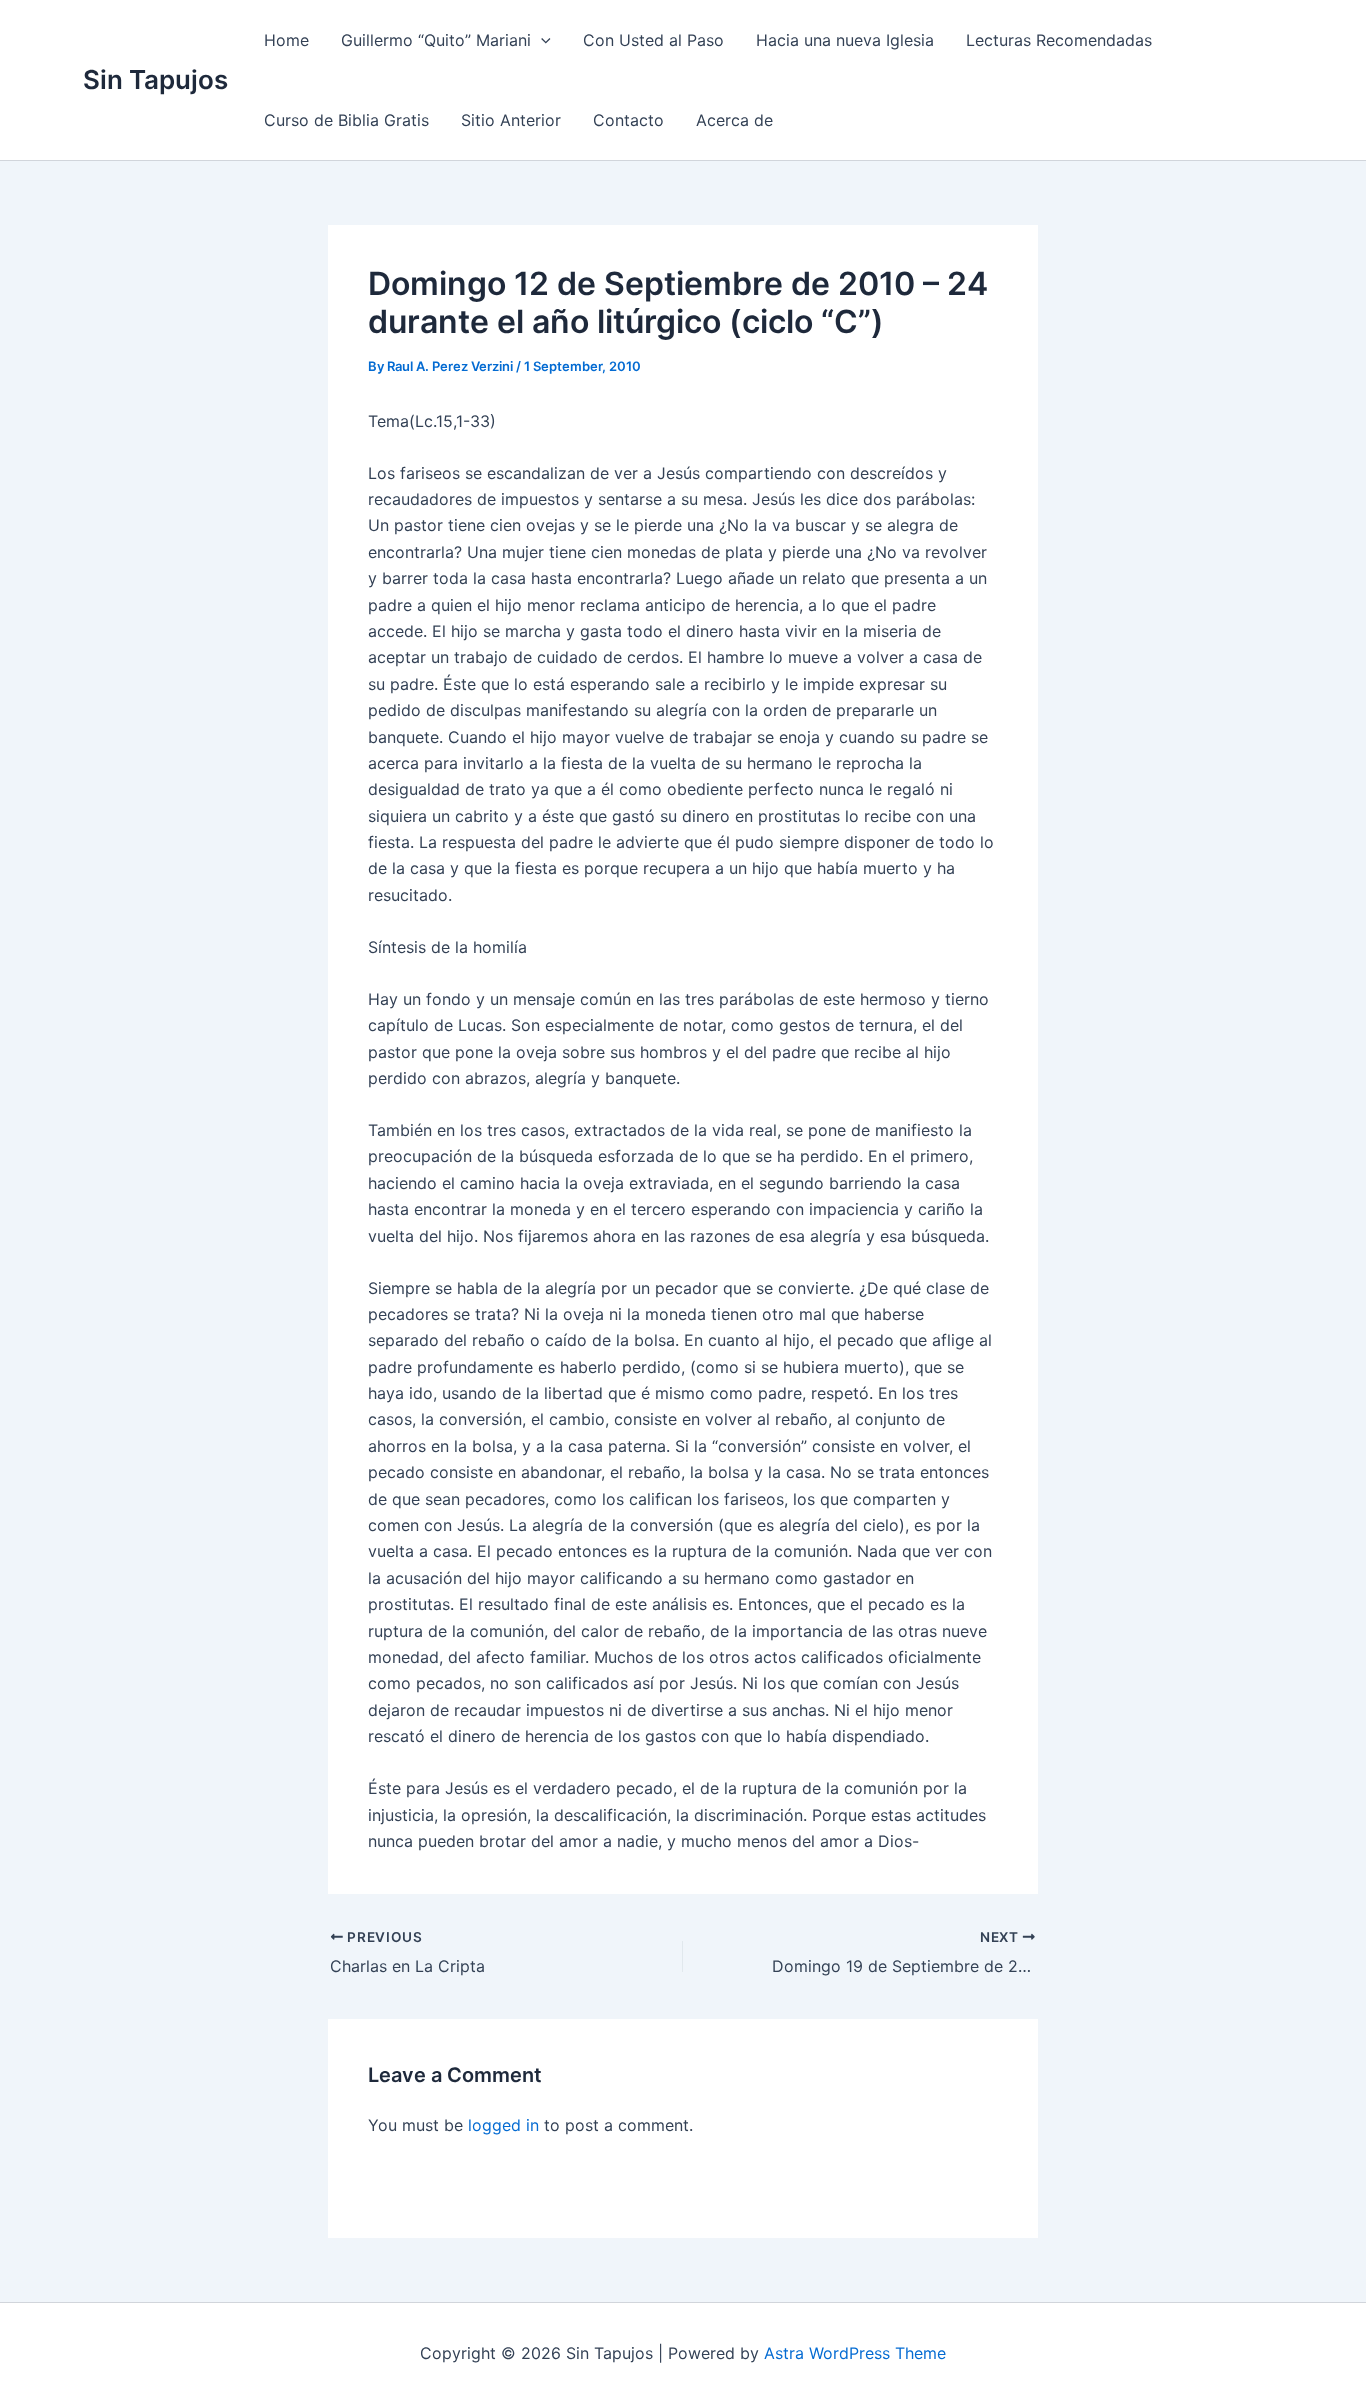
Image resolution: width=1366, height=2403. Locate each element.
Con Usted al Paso (653, 40)
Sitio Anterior (511, 120)
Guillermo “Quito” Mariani (436, 40)
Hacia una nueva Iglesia (845, 40)
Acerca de (734, 120)
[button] (541, 40)
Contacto (628, 120)
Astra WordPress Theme (855, 2353)
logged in (503, 2125)
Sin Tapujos (155, 79)
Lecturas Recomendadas (1059, 40)
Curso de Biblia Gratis (346, 120)
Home (286, 40)
